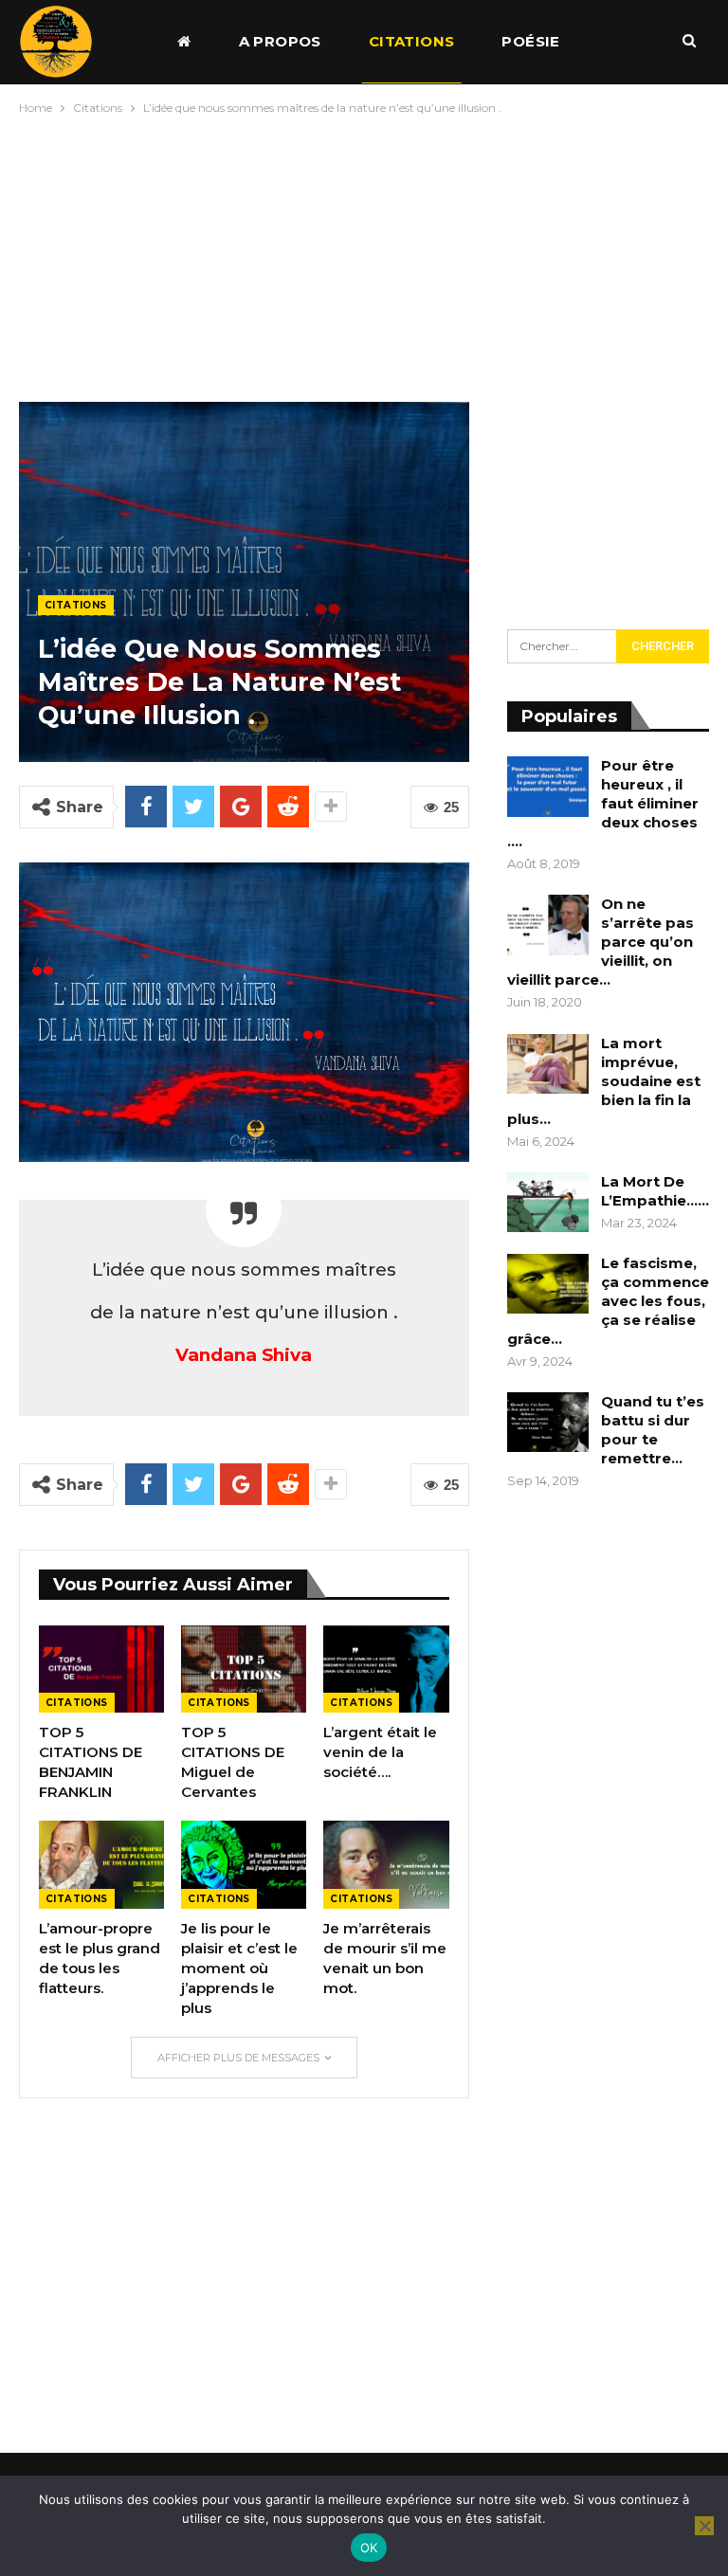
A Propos (280, 41)
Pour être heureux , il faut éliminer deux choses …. (603, 803)
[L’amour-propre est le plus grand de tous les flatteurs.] (101, 1865)
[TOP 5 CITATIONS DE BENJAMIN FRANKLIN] (101, 1669)
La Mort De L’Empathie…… (655, 1191)
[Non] (704, 2526)
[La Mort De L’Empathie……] (548, 1203)
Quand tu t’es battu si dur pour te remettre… (653, 1430)
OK (369, 2548)
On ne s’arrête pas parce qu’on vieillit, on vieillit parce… (601, 942)
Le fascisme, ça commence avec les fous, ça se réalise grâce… (608, 1301)
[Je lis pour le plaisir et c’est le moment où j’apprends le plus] (244, 1865)
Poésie (530, 41)
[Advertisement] (364, 254)
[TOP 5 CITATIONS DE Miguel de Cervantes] (244, 1669)
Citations (412, 41)
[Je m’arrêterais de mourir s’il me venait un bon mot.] (386, 1865)
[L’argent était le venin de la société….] (386, 1669)
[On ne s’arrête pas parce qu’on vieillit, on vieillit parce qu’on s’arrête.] (548, 925)
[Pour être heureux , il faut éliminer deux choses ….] (548, 787)
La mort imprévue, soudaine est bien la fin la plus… (604, 1081)
